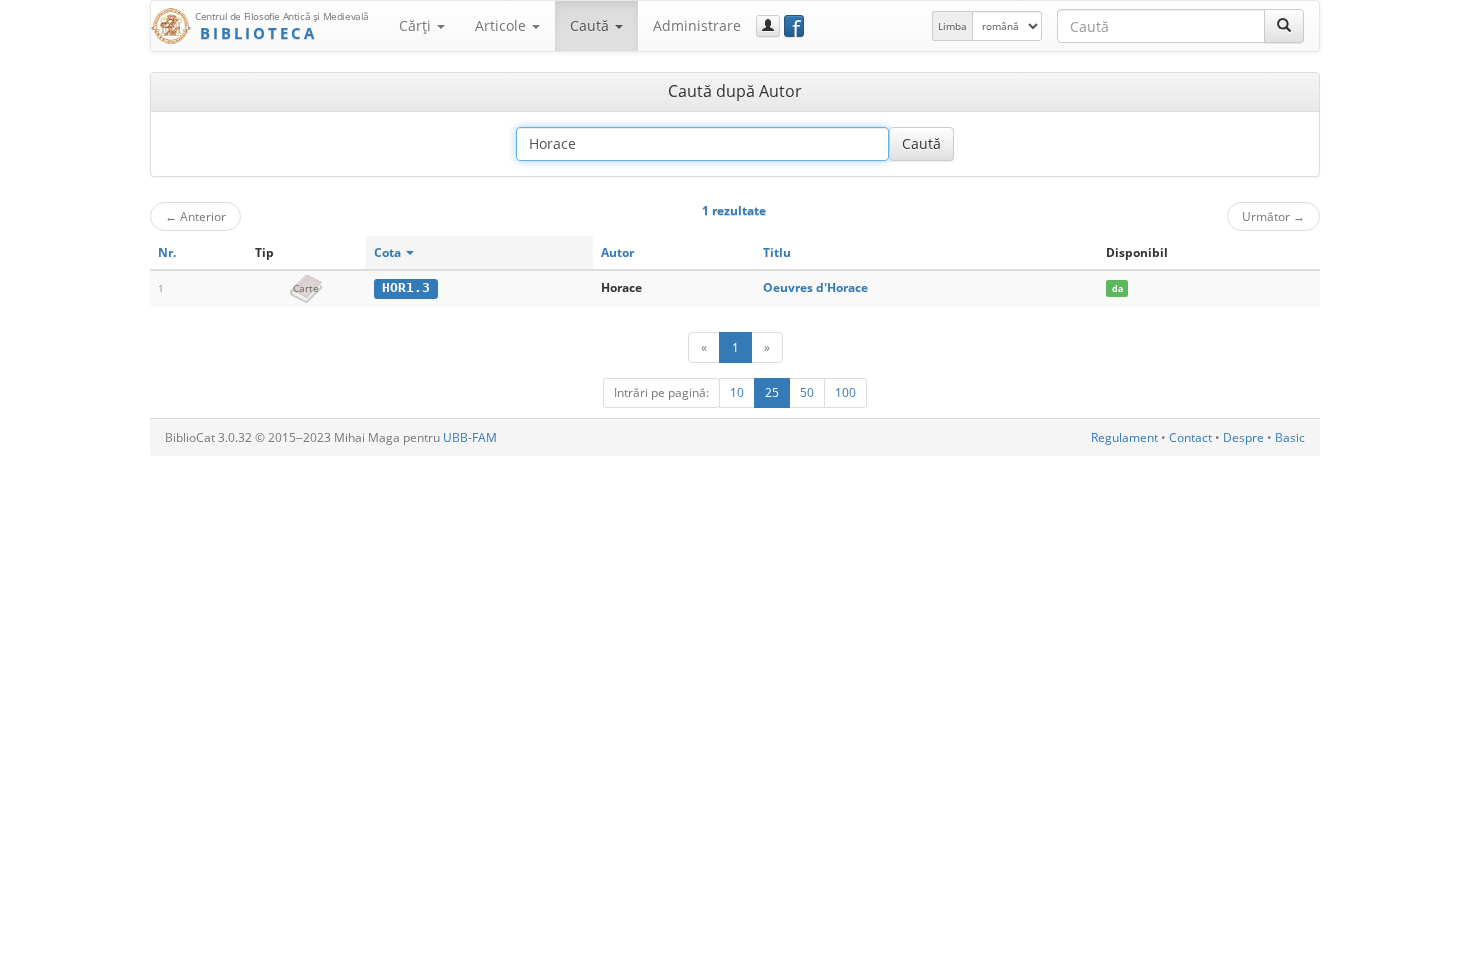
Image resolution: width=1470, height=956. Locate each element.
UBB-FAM (470, 437)
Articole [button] (502, 25)
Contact (1190, 437)
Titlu (777, 252)
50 (807, 392)
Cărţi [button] (417, 25)
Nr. (167, 252)
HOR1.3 (406, 287)
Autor (617, 252)
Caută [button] (591, 25)
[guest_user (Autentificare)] (768, 26)
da (1117, 288)
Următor (1273, 216)
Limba (952, 26)
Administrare (697, 25)
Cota (389, 252)
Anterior (195, 216)
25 (772, 392)
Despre (1243, 437)
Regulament (1124, 437)
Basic (1290, 437)
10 (737, 392)
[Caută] (1284, 26)
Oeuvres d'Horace (815, 287)
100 (845, 392)
